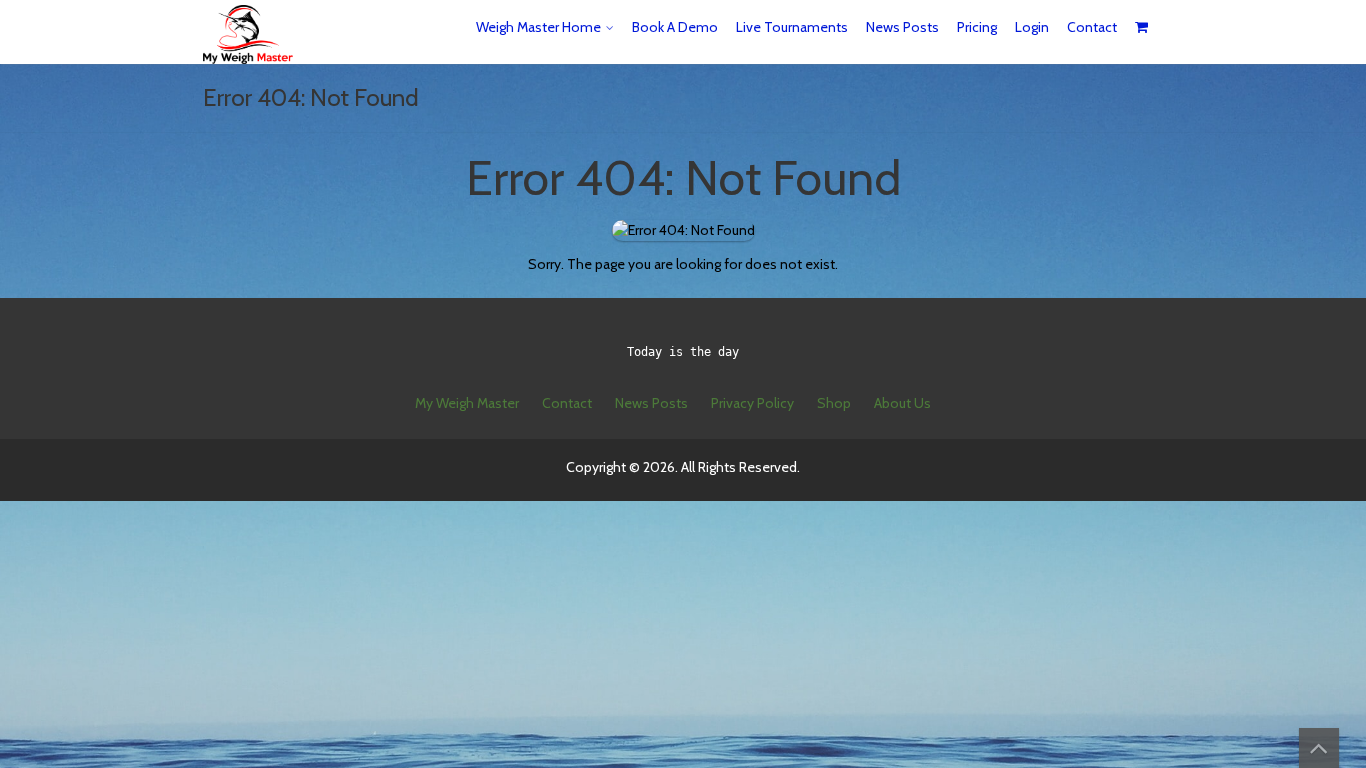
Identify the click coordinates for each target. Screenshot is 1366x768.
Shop (834, 403)
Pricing (977, 27)
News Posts (902, 27)
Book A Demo (675, 27)
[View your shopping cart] (1142, 27)
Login (1032, 27)
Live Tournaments (792, 27)
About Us (902, 403)
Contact (1092, 27)
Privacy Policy (752, 403)
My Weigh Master (467, 403)
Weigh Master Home (538, 27)
